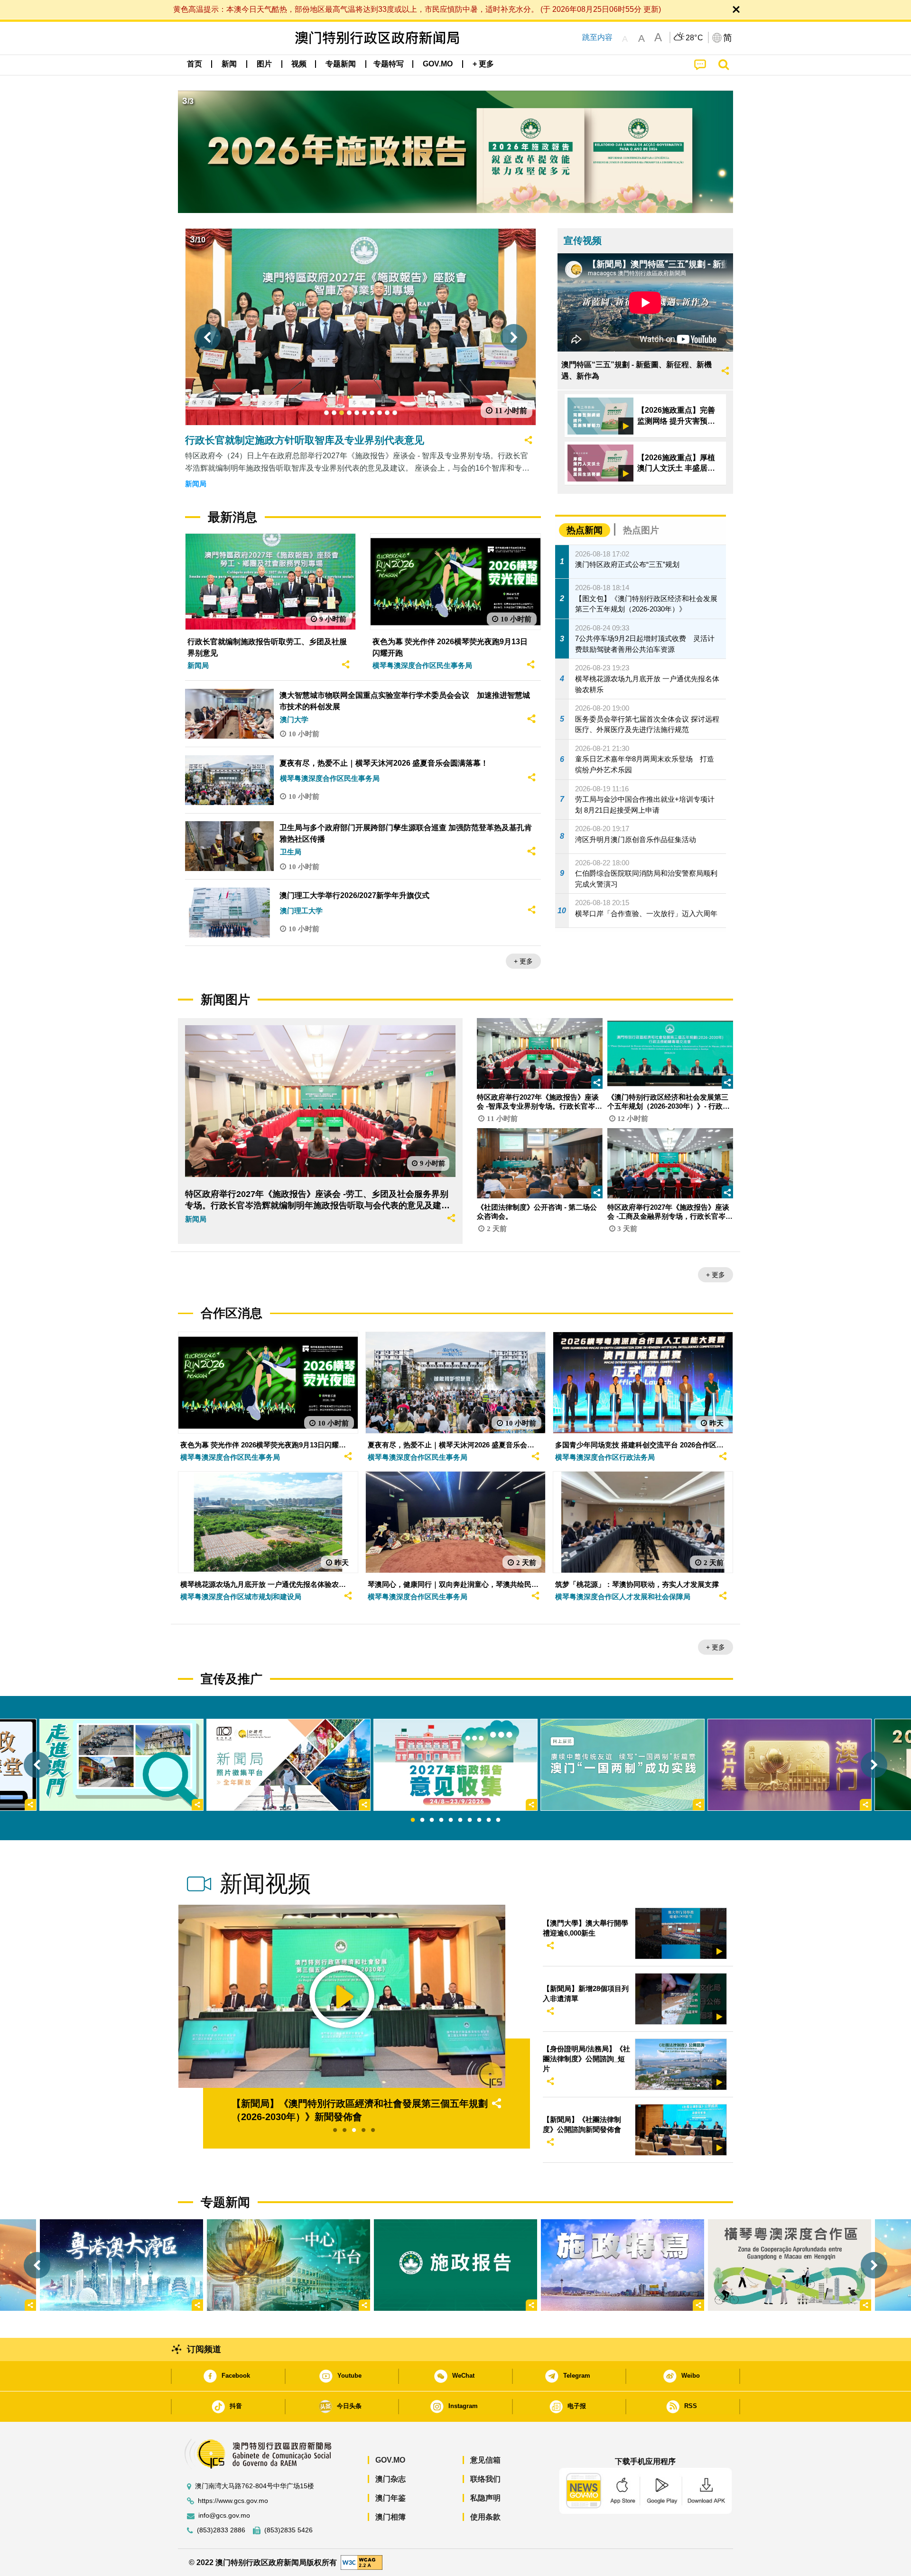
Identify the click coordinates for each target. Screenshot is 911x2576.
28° (695, 38)
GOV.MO (390, 2460)
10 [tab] (498, 1820)
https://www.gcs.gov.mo (233, 2501)
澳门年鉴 (390, 2498)
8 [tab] (479, 1820)
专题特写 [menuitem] (389, 64)
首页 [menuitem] (195, 64)
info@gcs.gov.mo (224, 2516)
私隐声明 (485, 2498)
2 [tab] (422, 1820)
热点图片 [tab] (641, 530)
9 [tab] (489, 1820)
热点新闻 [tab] (585, 530)
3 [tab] (432, 1820)
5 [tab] (451, 1820)
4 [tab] (441, 1820)
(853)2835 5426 (288, 2530)
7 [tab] (470, 1820)
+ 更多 (523, 961)
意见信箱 (485, 2460)
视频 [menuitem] (299, 64)
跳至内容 (597, 37)
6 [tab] (460, 1820)
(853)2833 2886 (221, 2530)
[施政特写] (623, 2265)
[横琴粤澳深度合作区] (790, 2265)
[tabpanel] (455, 1765)
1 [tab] (413, 1820)
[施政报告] (455, 2265)
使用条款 (485, 2517)
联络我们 (485, 2479)
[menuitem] (229, 64)
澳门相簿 (390, 2517)
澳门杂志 (390, 2479)
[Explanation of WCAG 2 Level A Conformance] (362, 2562)
